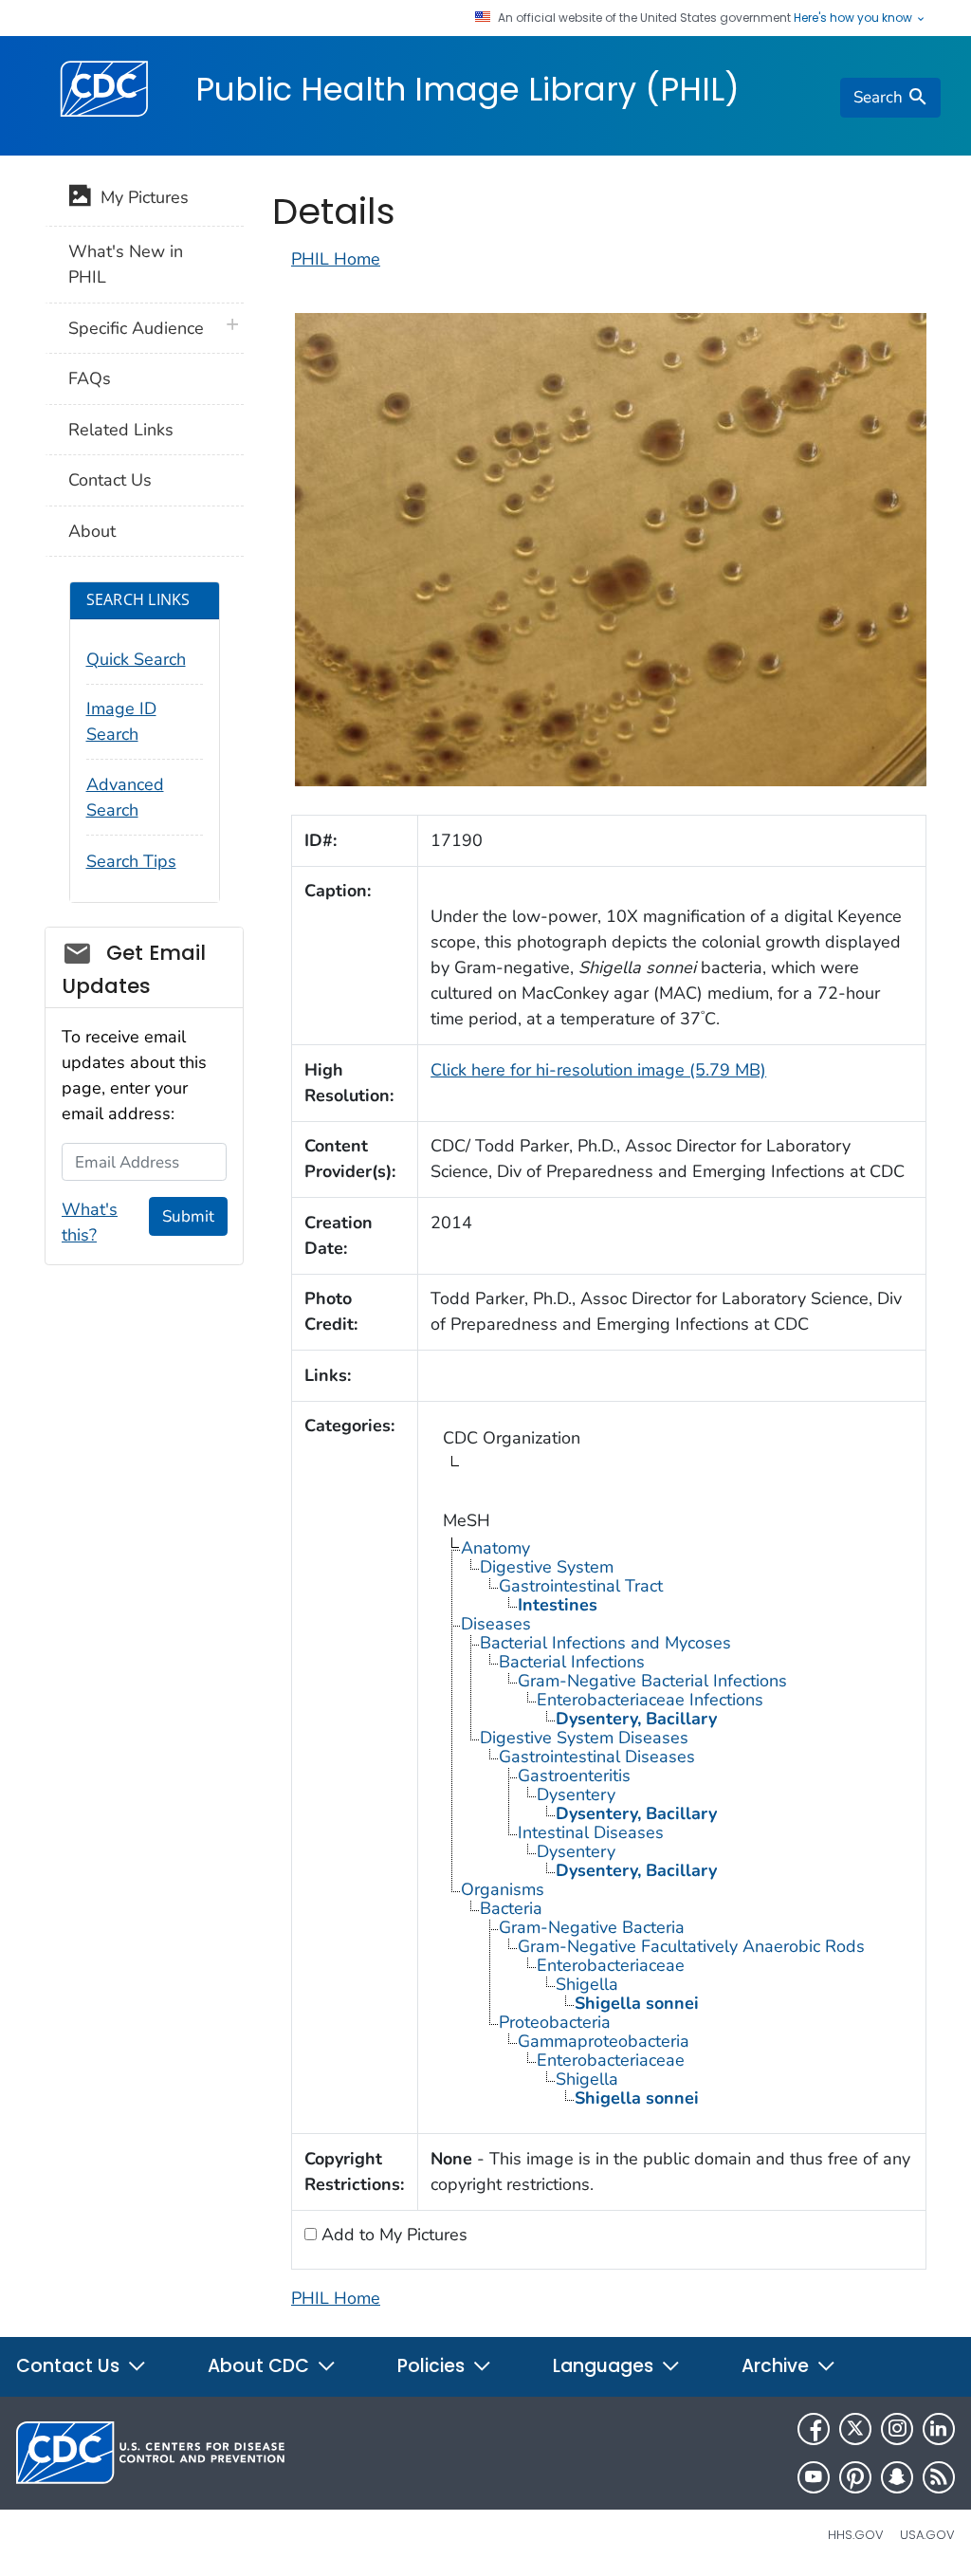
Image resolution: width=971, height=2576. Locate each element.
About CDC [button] (261, 2366)
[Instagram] (897, 2429)
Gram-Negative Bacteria (592, 1927)
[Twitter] (855, 2429)
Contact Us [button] (70, 2366)
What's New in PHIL (126, 264)
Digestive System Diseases (584, 1738)
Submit (188, 1216)
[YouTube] (814, 2477)
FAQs (90, 378)
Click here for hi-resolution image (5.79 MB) (598, 1070)
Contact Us (110, 480)
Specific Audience (136, 328)
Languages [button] (605, 2366)
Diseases (496, 1624)
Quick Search (136, 659)
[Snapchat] (897, 2477)
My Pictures (140, 197)
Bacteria (511, 1908)
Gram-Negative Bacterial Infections (652, 1681)
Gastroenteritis (574, 1776)
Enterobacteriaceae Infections (650, 1700)
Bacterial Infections (572, 1662)
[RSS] (939, 2477)
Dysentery (576, 1794)
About (92, 531)
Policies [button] (433, 2366)
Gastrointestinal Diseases (597, 1757)
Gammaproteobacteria (604, 2041)
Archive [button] (778, 2366)
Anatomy (495, 1548)
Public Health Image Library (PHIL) (467, 89)
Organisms (503, 1889)
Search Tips (131, 861)
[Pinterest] (855, 2477)
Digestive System (547, 1567)
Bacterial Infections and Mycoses (605, 1643)
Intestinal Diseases (591, 1832)
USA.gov (927, 2535)
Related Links (121, 430)
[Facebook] (814, 2429)
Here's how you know (854, 18)
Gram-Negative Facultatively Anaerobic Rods (691, 1946)
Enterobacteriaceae (611, 1965)
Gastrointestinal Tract (581, 1586)
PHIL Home (336, 259)
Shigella (587, 1984)
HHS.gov (856, 2535)
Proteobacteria (555, 2022)
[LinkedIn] (939, 2429)
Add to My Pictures (392, 2235)
